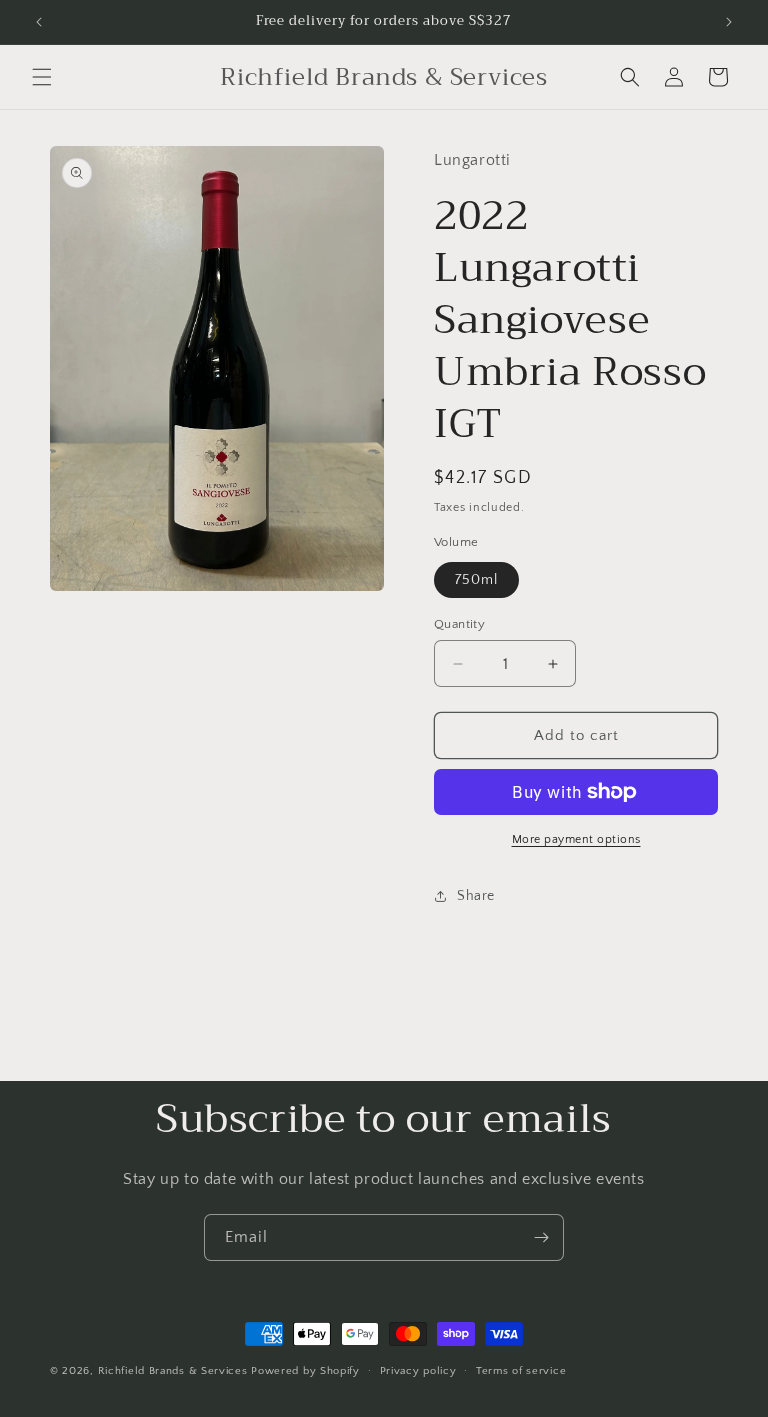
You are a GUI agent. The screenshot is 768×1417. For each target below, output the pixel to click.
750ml (476, 580)
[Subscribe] (541, 1237)
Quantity (459, 624)
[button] (42, 77)
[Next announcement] (729, 22)
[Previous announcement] (39, 22)
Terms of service (521, 1371)
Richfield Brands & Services (173, 1371)
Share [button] (476, 896)
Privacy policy (418, 1371)
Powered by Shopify (305, 1371)
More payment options (576, 839)
